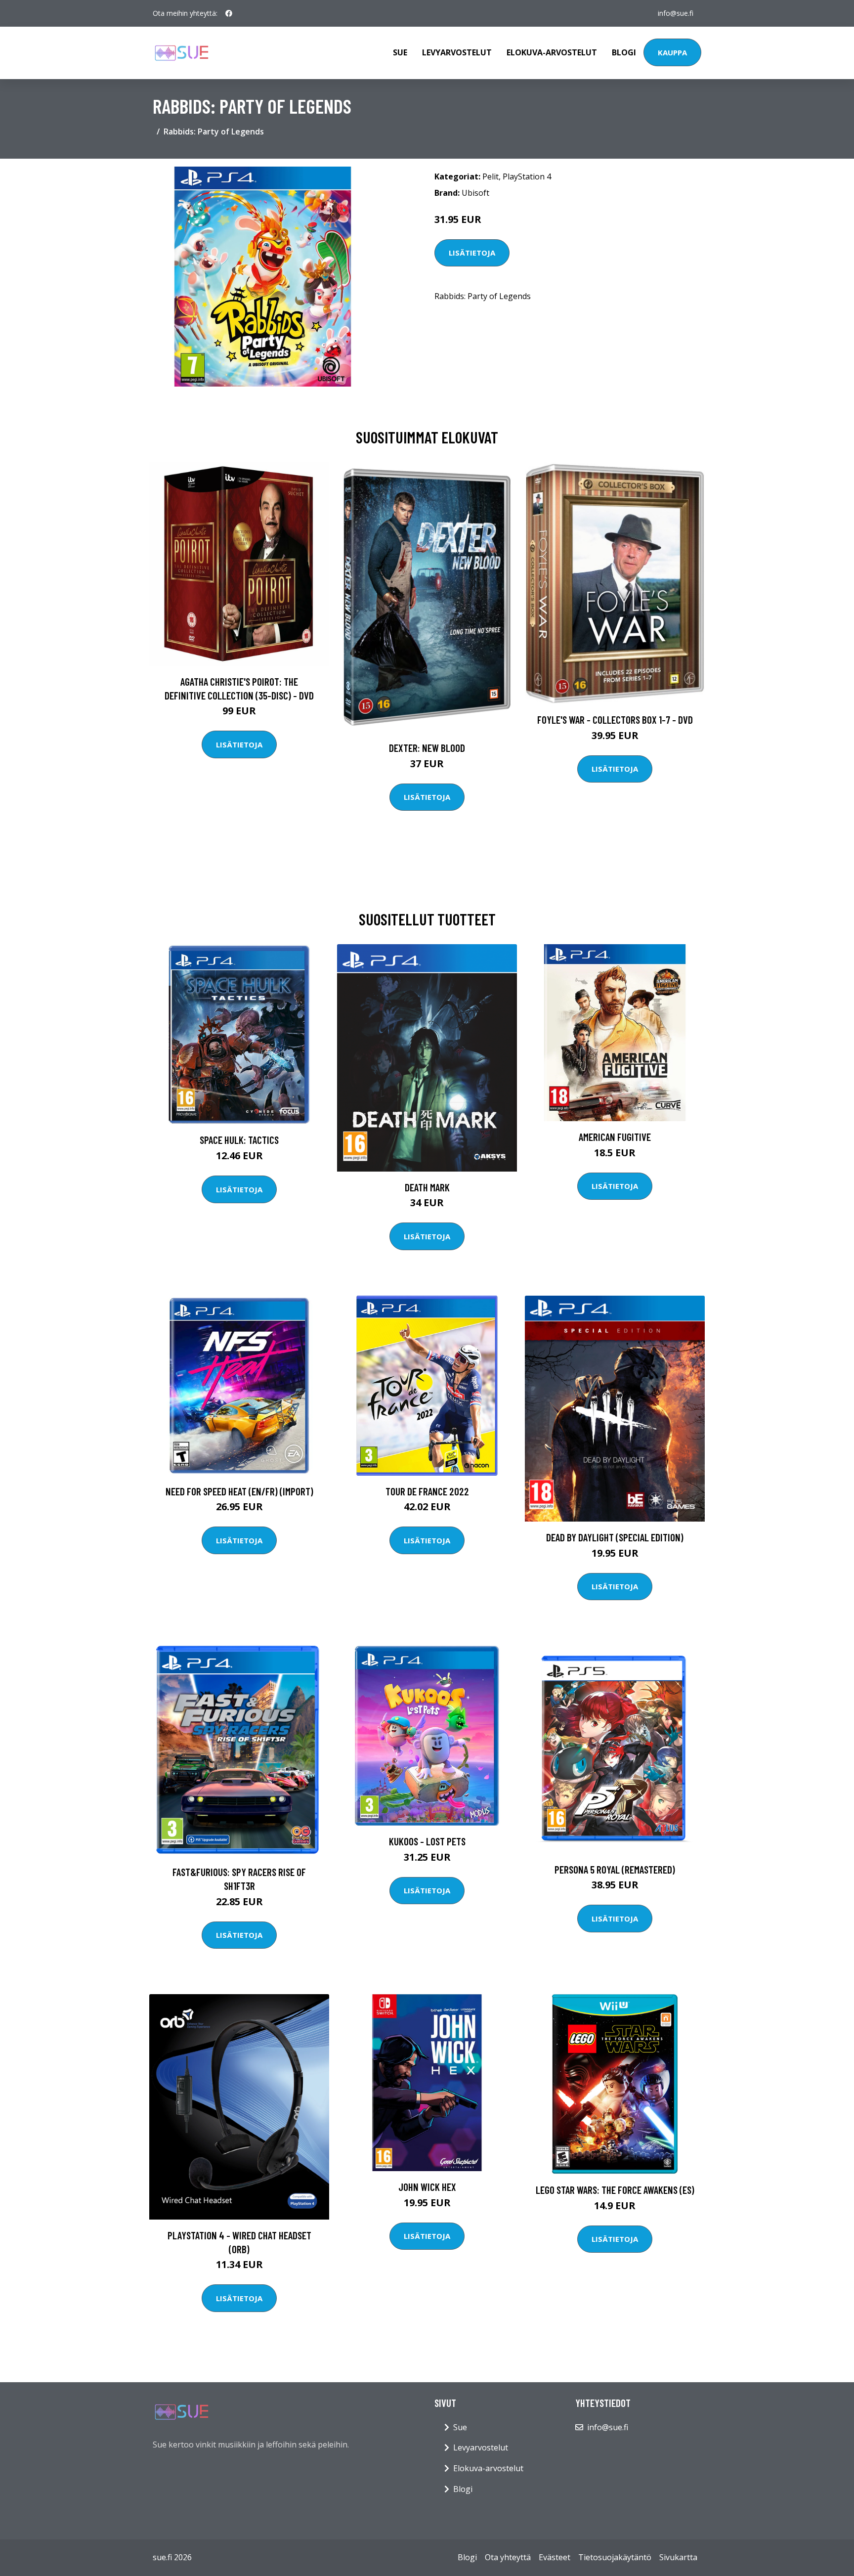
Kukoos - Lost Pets (427, 1841)
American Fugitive (615, 1137)
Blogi (624, 52)
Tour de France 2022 (427, 1491)
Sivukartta (678, 2557)
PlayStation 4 (527, 176)
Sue (400, 52)
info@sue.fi (676, 13)
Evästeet (555, 2557)
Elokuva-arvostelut (552, 52)
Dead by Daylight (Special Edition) (615, 1537)
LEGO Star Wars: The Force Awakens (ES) (615, 2190)
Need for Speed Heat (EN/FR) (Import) (239, 1491)
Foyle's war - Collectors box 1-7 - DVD (615, 720)
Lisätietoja (472, 253)
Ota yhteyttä (508, 2557)
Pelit (491, 176)
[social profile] (229, 13)
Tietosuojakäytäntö (615, 2557)
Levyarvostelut (457, 52)
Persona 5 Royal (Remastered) (615, 1869)
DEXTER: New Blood (427, 748)
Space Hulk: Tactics (239, 1140)
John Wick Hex (427, 2187)
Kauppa (672, 52)
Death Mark (427, 1187)
